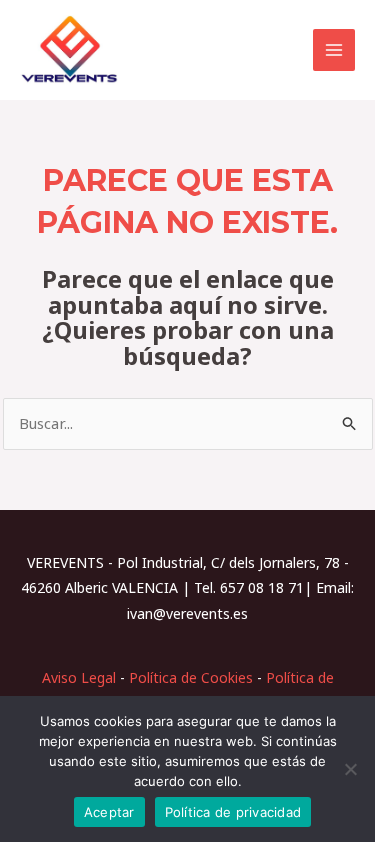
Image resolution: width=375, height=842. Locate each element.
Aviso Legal (79, 677)
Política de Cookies (191, 677)
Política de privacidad (233, 812)
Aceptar (109, 812)
